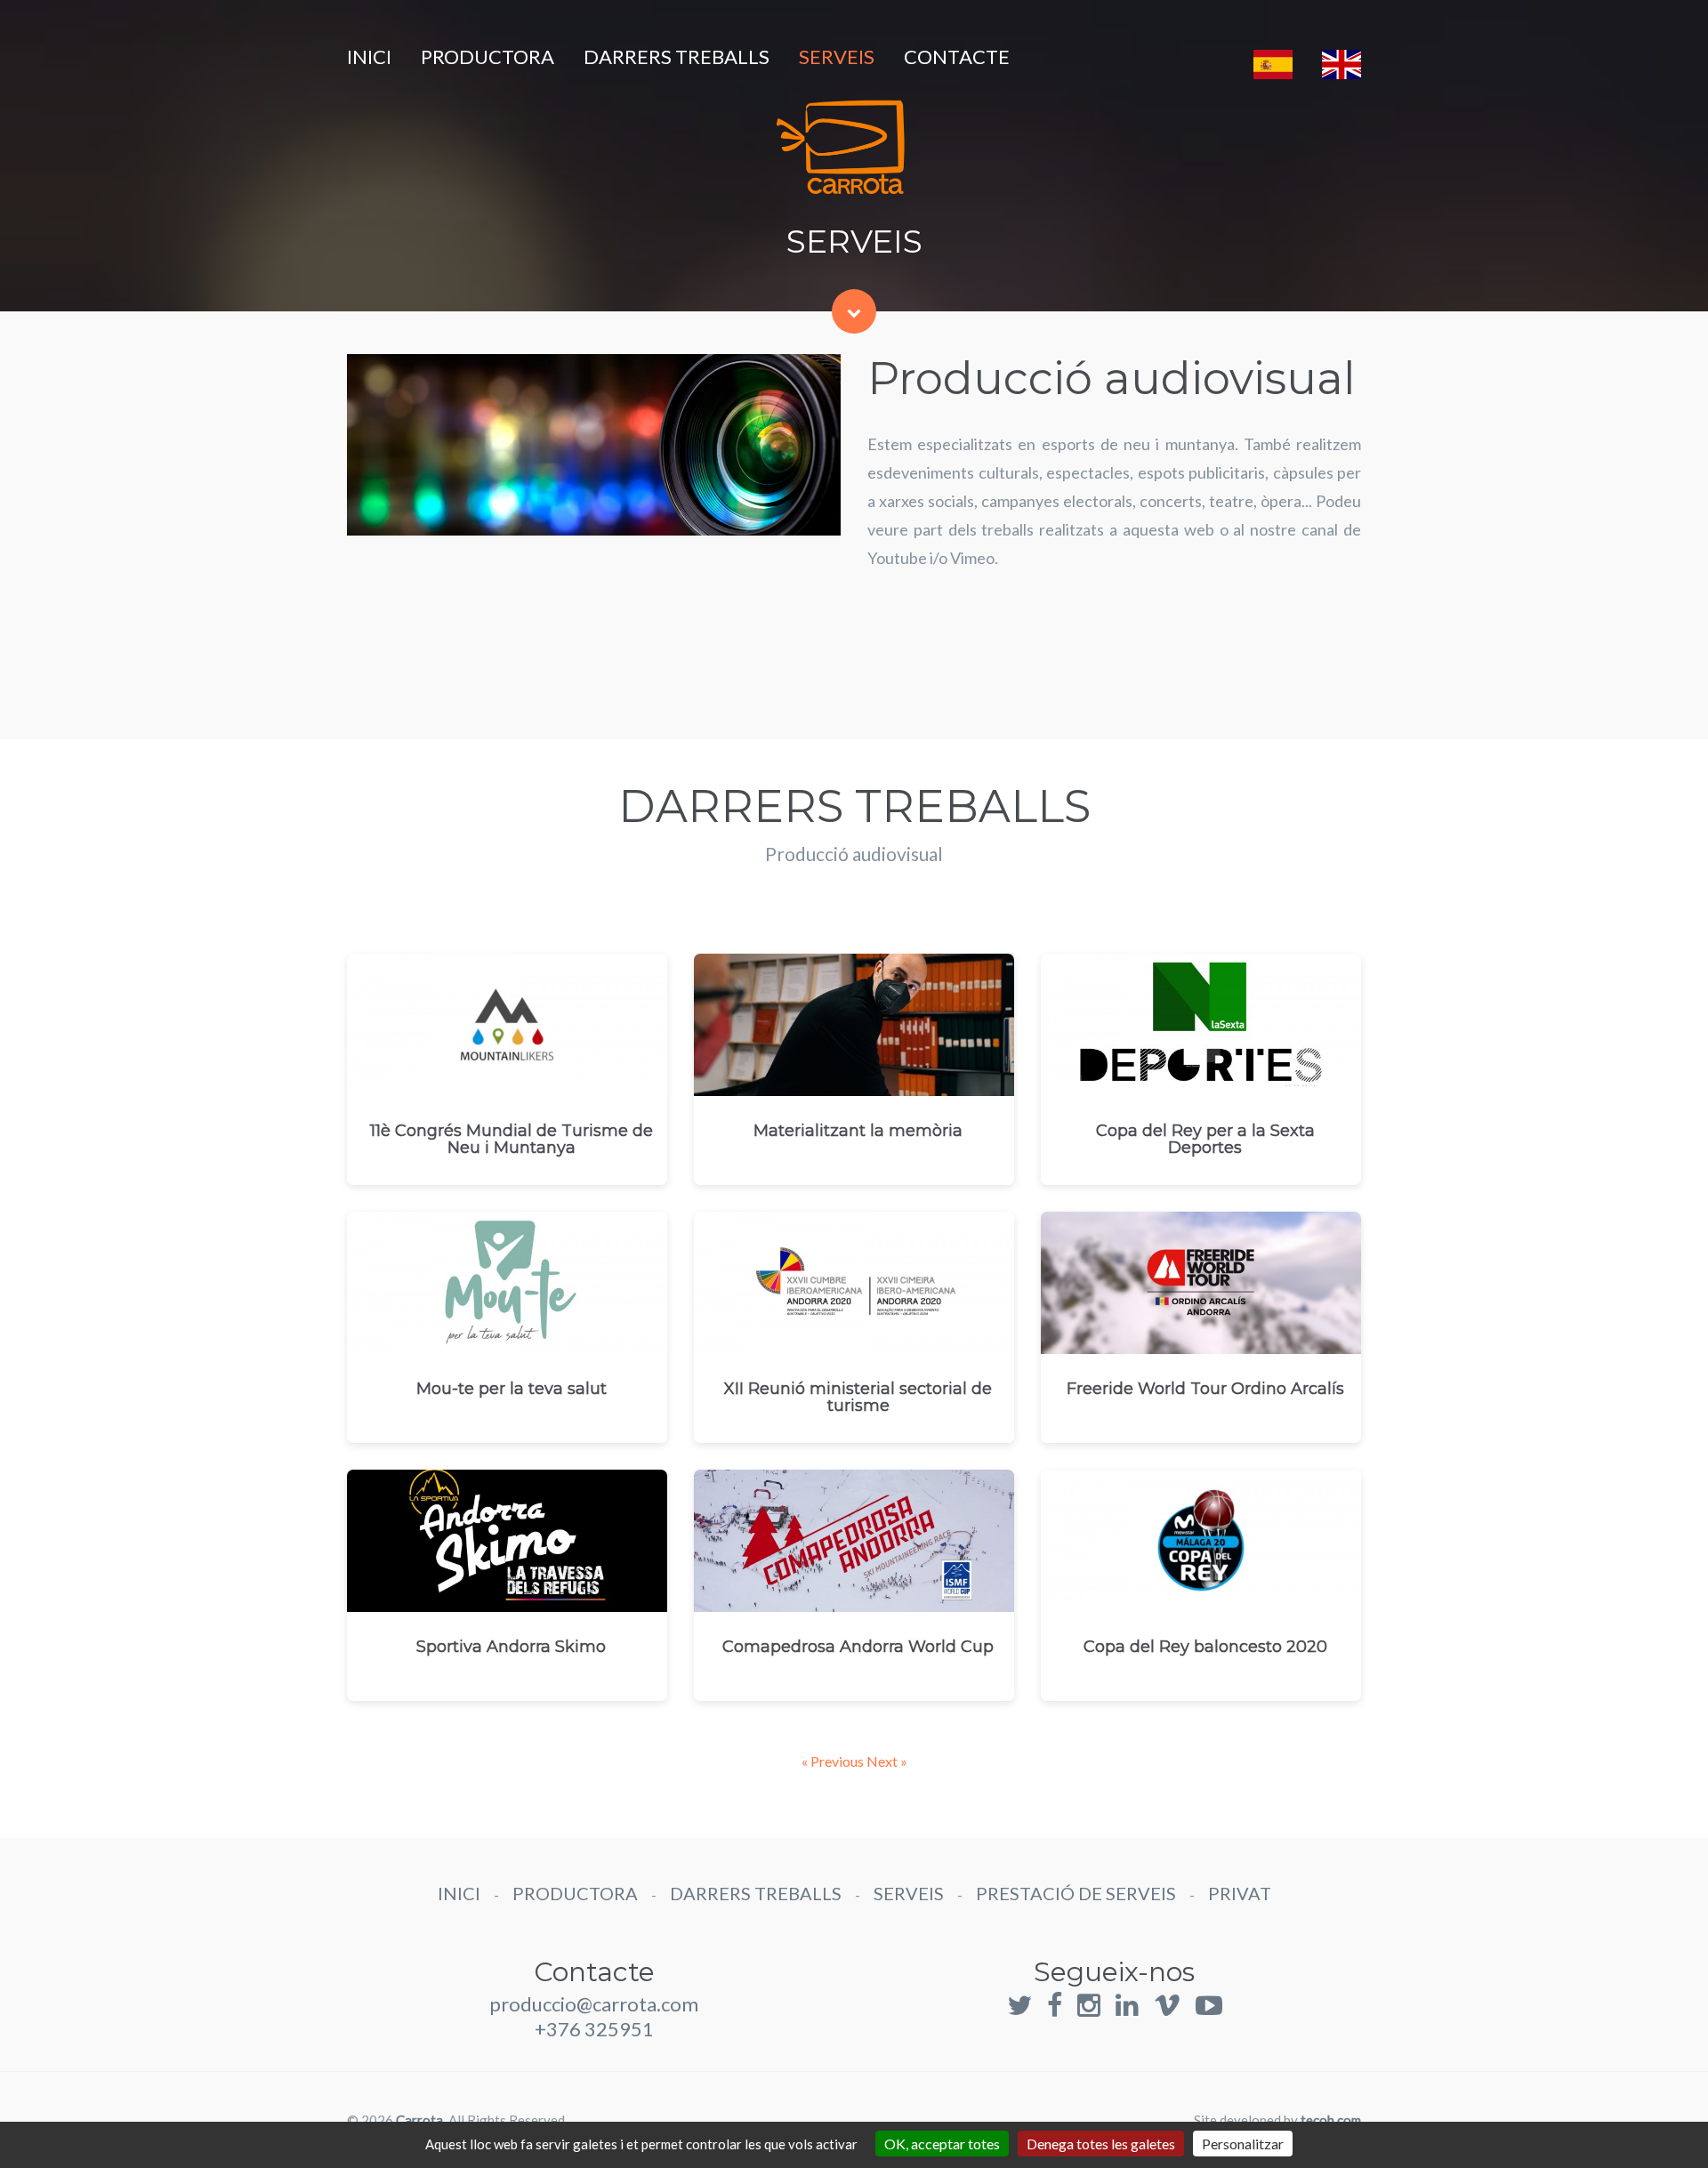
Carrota (419, 2120)
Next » (887, 1761)
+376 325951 (594, 2029)
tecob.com (1331, 2120)
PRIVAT (1240, 1893)
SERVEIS (837, 56)
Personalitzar (1243, 2144)
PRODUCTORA (487, 56)
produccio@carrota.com (594, 2004)
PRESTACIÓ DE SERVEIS (1076, 1893)
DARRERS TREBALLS (677, 56)
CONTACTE (957, 56)
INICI (369, 56)
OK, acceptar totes (942, 2144)
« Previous (834, 1761)
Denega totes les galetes (1101, 2144)
